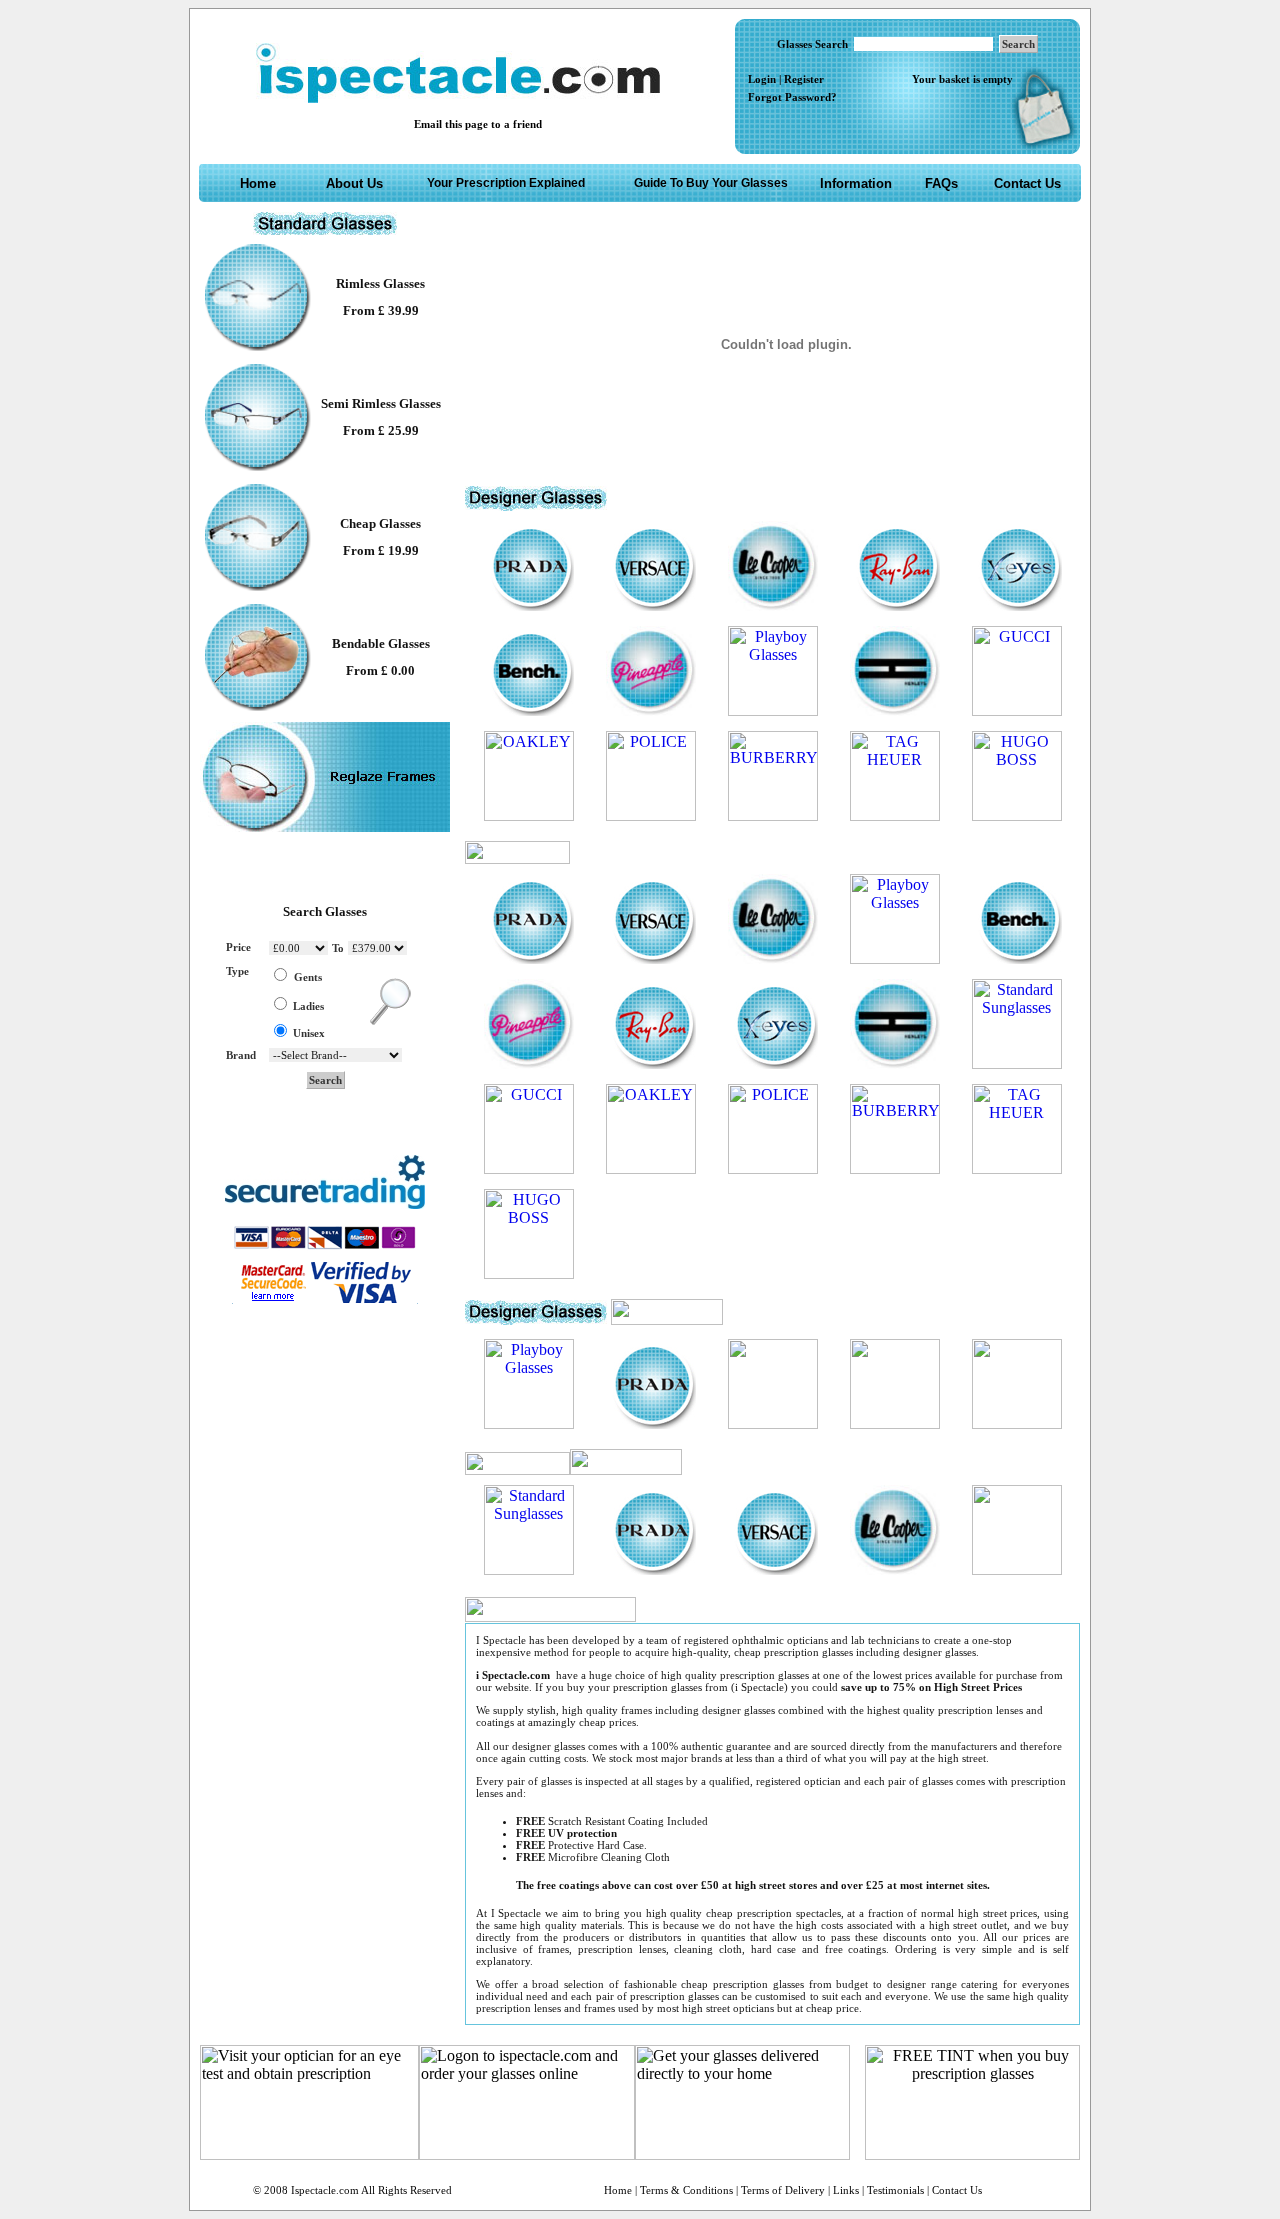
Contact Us (1027, 183)
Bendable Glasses (381, 643)
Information (856, 183)
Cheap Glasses (380, 523)
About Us (354, 183)
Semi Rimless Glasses (381, 403)
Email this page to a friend (478, 124)
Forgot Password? (792, 97)
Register (804, 79)
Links (846, 2190)
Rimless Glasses (380, 283)
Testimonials (895, 2190)
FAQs (941, 183)
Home (258, 183)
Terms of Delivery (784, 2190)
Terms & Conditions (686, 2190)
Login (762, 79)
